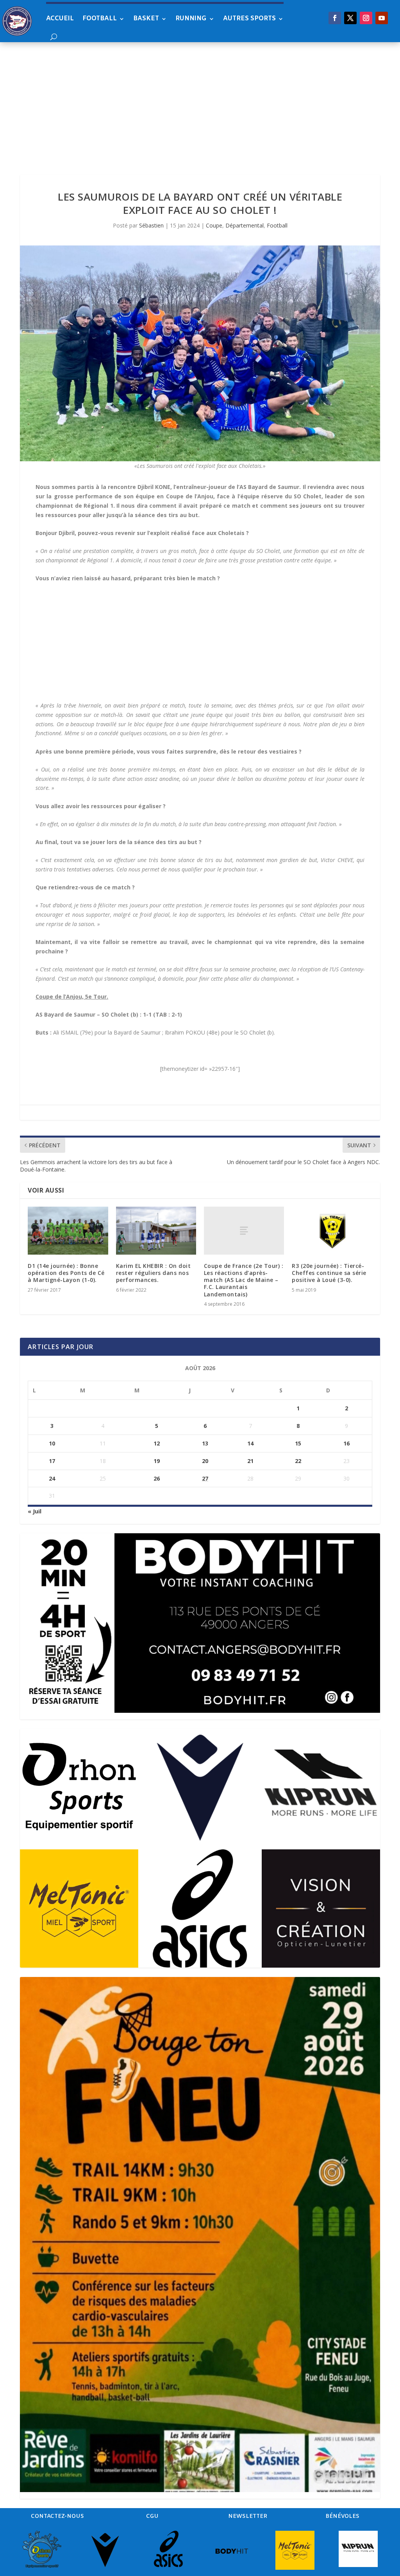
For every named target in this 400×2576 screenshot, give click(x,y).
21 (250, 1461)
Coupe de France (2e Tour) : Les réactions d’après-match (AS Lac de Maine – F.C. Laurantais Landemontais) (244, 1280)
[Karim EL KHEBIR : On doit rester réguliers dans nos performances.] (156, 1231)
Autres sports (249, 19)
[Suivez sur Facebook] (335, 18)
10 (52, 1443)
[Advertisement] (200, 101)
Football (100, 19)
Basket (146, 19)
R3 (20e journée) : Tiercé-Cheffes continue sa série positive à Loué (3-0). (329, 1273)
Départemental (245, 225)
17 (52, 1461)
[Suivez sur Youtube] (382, 18)
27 (205, 1478)
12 (157, 1443)
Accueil (60, 19)
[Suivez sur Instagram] (366, 18)
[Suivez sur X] (350, 18)
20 (205, 1461)
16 (346, 1443)
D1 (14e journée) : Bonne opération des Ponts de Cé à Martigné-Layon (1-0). (66, 1273)
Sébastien (151, 225)
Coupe (214, 225)
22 (298, 1461)
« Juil (35, 1511)
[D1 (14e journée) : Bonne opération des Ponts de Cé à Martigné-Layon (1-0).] (68, 1231)
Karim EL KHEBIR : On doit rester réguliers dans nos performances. (154, 1273)
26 (157, 1478)
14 (250, 1443)
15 (298, 1443)
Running (191, 19)
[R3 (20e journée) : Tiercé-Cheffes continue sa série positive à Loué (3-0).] (332, 1231)
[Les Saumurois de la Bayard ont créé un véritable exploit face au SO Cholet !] (200, 353)
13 (205, 1443)
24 (52, 1478)
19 (157, 1461)
